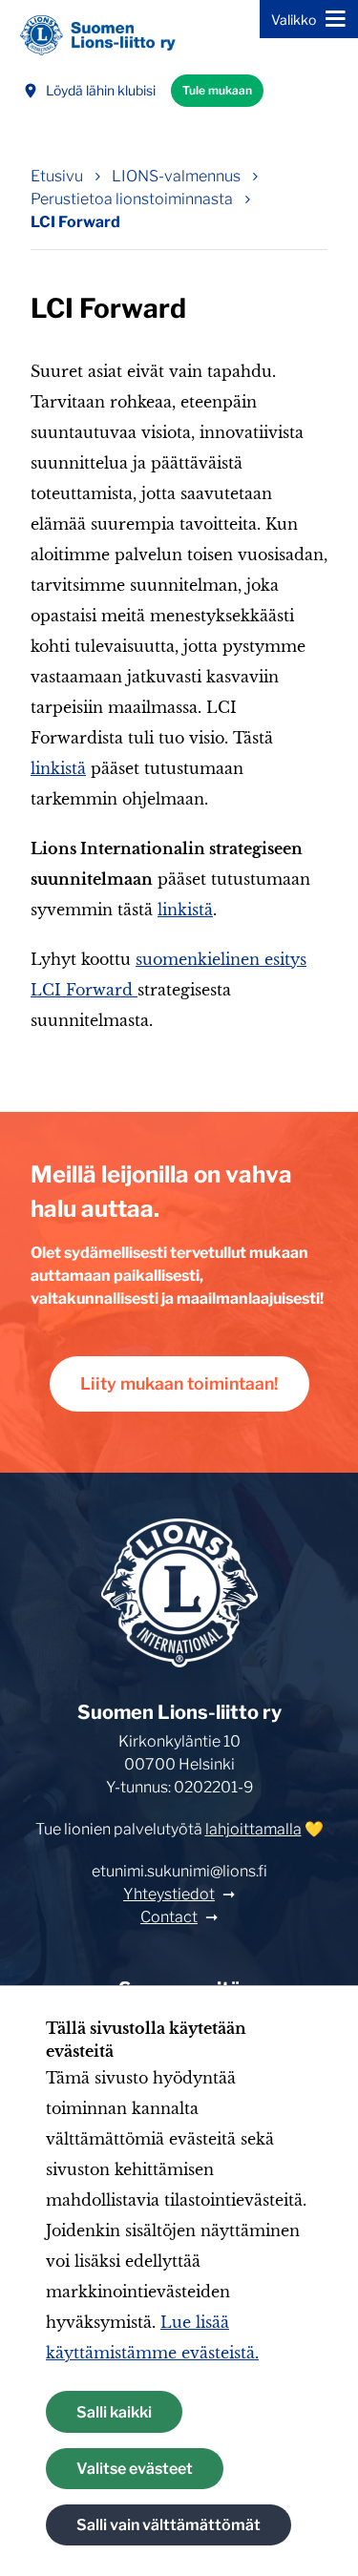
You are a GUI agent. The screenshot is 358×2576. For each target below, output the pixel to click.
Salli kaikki (114, 2412)
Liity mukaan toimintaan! (179, 1383)
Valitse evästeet (135, 2469)
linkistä (58, 768)
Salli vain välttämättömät (168, 2525)
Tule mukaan (217, 90)
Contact (169, 1917)
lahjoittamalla (253, 1829)
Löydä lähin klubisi (101, 90)
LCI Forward (75, 222)
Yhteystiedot (169, 1894)
